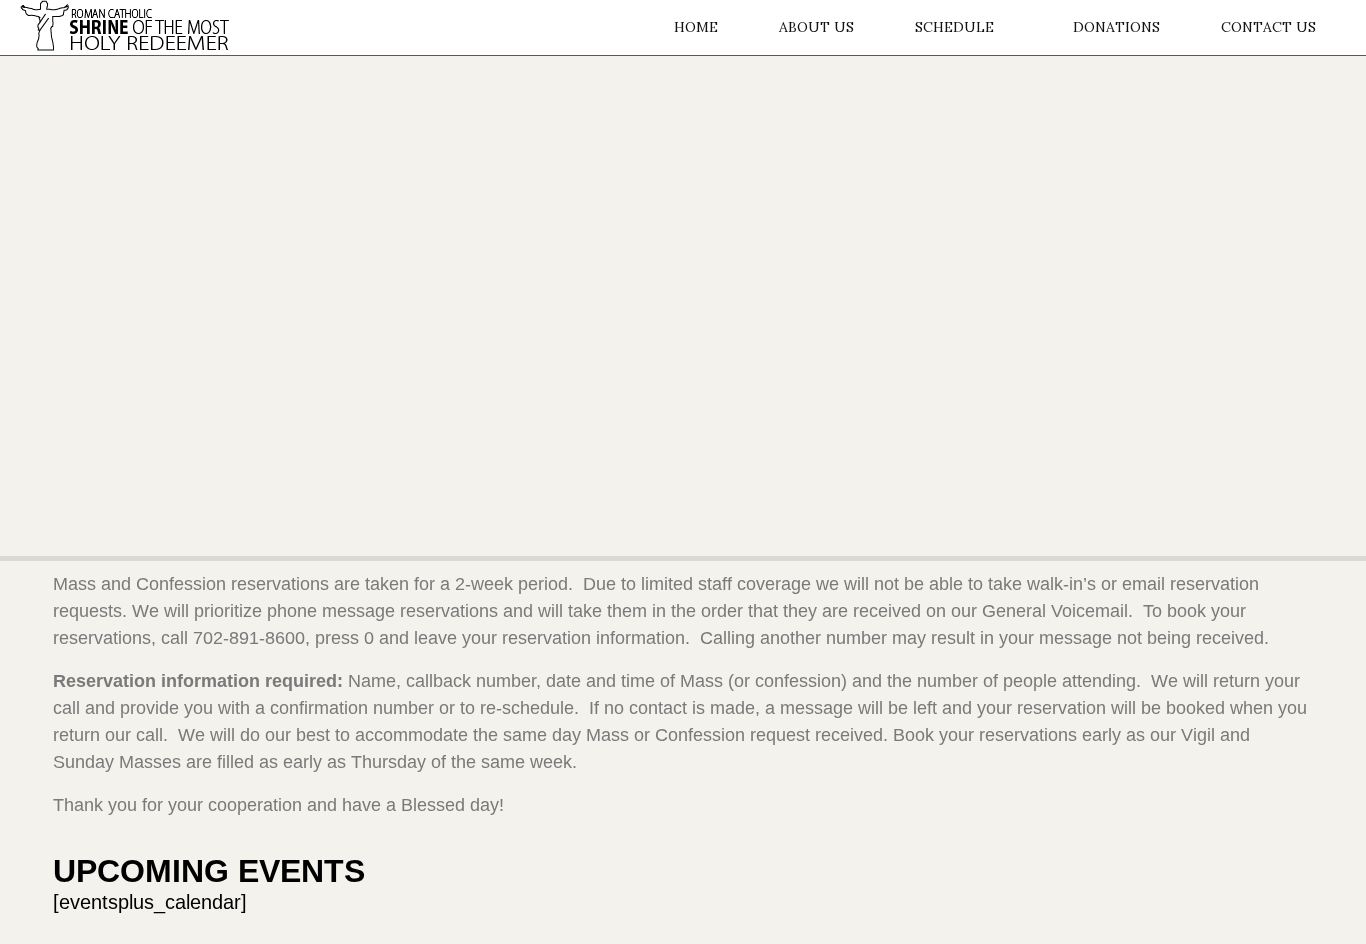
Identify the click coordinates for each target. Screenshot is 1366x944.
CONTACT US (1268, 27)
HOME (696, 27)
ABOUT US (816, 27)
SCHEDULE (954, 27)
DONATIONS (1116, 27)
